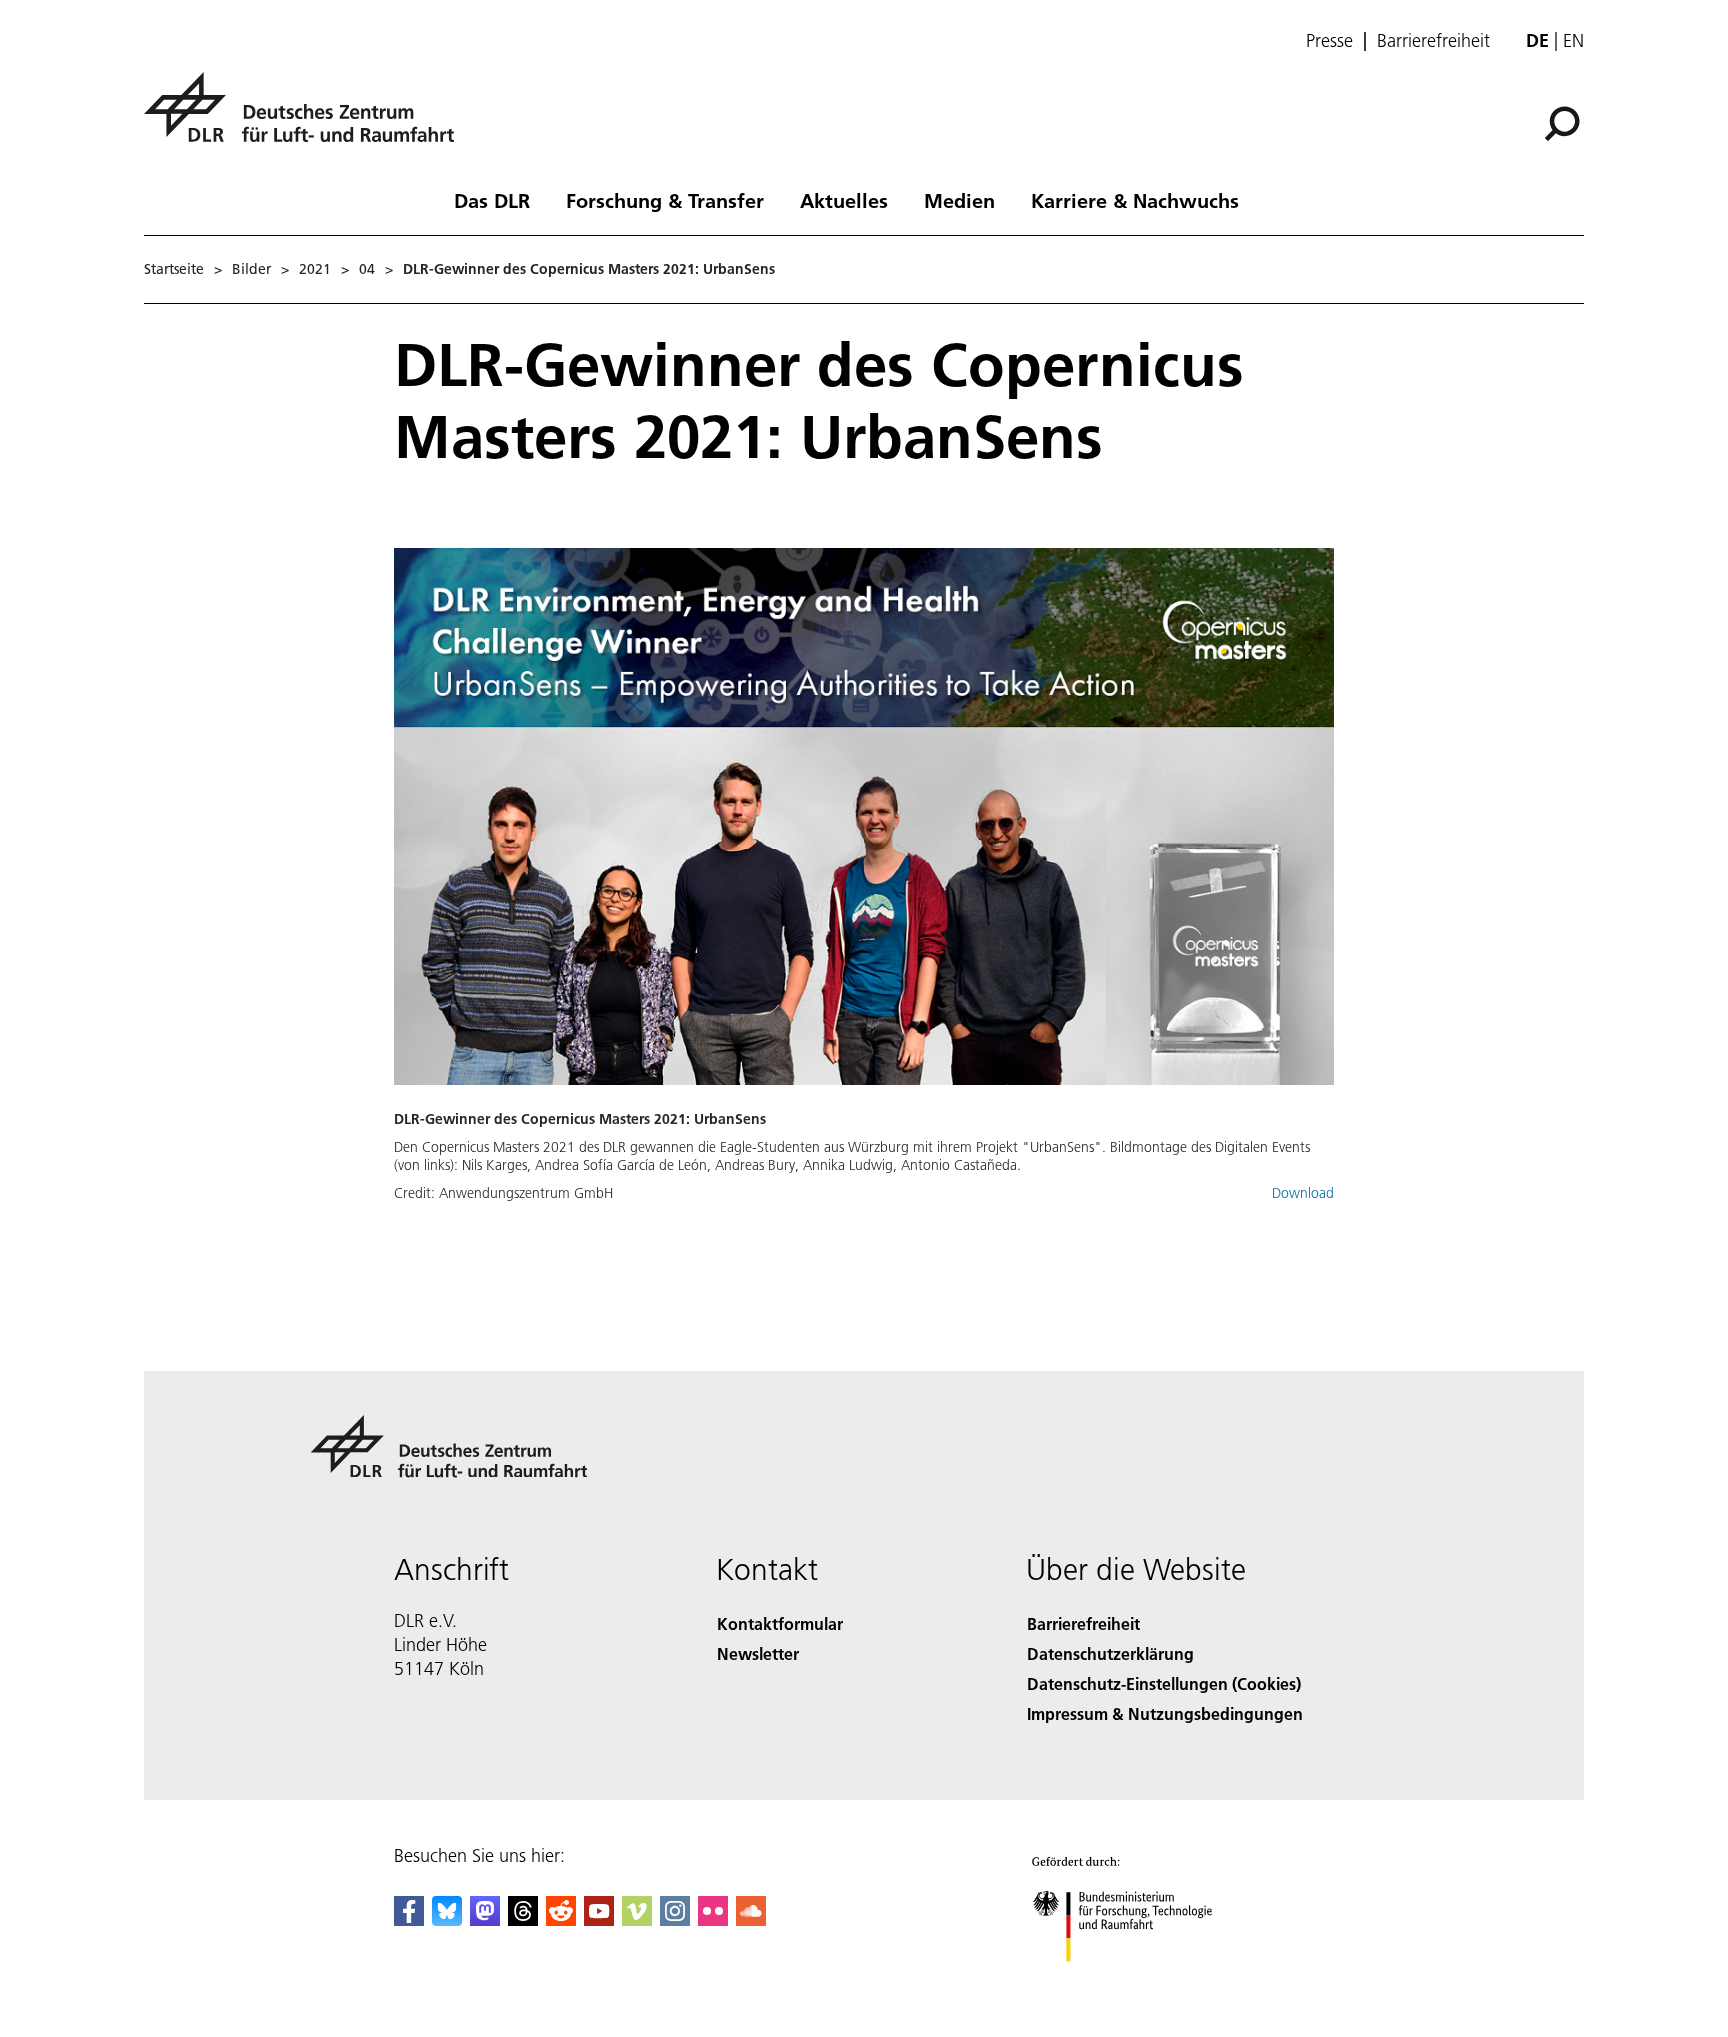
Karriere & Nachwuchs (1135, 200)
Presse (1329, 41)
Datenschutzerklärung (1110, 1653)
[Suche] (1564, 122)
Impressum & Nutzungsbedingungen (1165, 1713)
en (1573, 40)
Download (1303, 1193)
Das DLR (492, 200)
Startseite (174, 269)
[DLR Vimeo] (637, 1919)
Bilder (251, 269)
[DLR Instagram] (675, 1919)
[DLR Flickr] (713, 1919)
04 (367, 269)
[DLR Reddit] (561, 1919)
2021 (315, 269)
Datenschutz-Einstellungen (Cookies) (1164, 1683)
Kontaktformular (780, 1623)
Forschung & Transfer (665, 200)
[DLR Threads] (523, 1919)
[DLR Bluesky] (447, 1919)
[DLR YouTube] (599, 1919)
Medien (959, 200)
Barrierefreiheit (1433, 41)
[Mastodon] (485, 1919)
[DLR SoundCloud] (751, 1919)
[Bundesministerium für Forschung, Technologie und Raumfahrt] (1142, 1981)
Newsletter (758, 1653)
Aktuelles (844, 200)
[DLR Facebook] (409, 1919)
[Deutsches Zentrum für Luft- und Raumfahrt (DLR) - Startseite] (307, 118)
